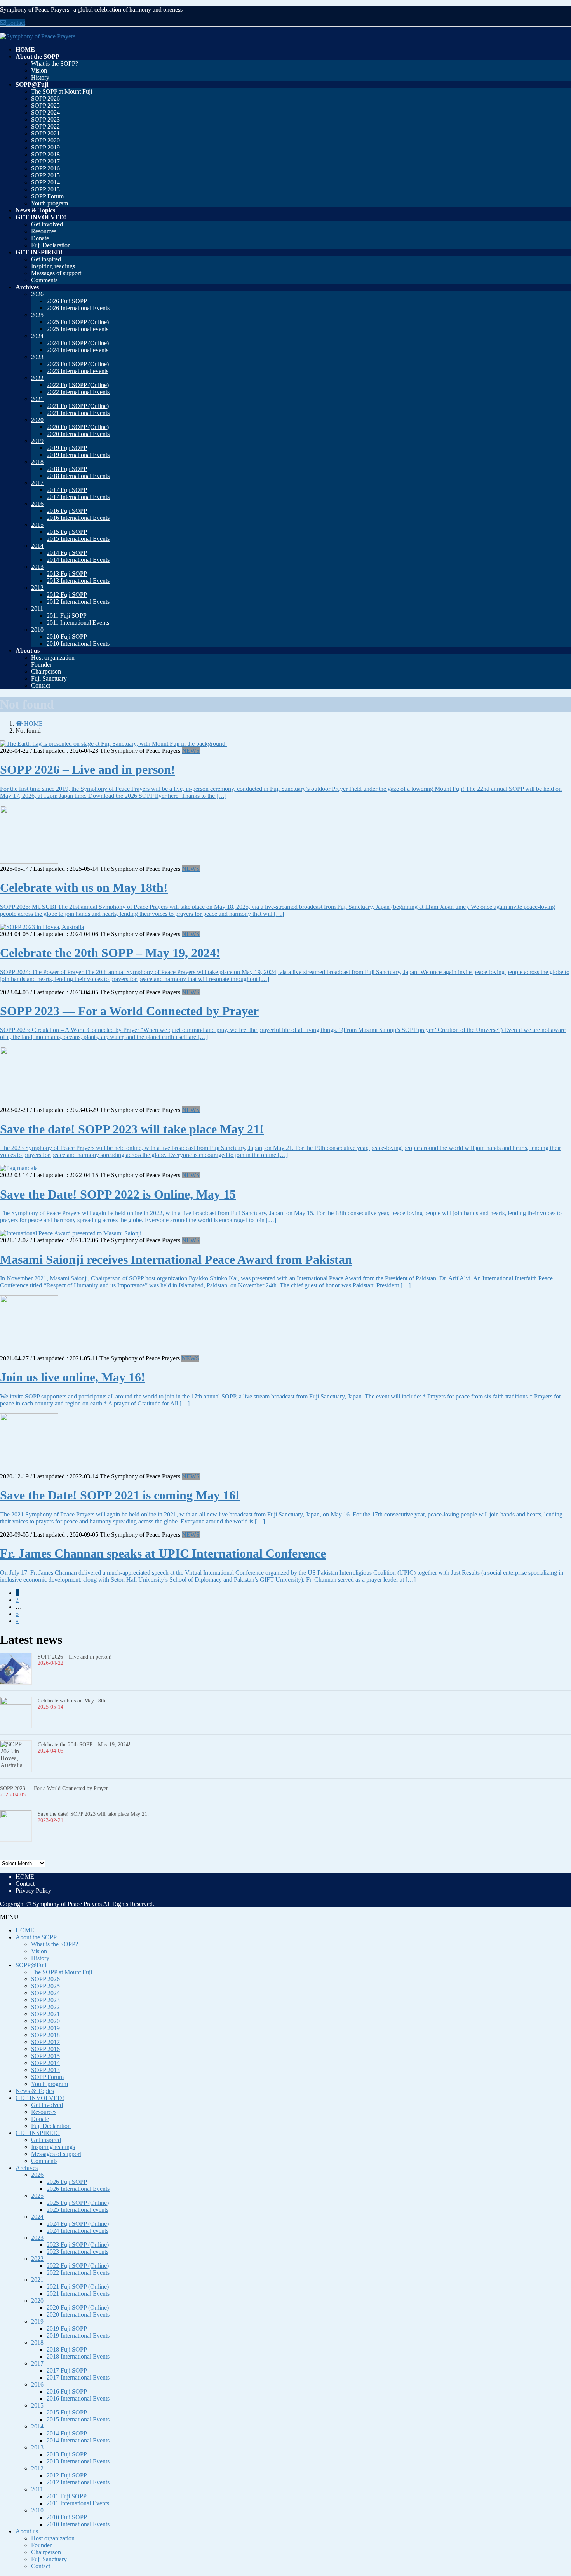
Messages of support (56, 273)
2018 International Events (78, 476)
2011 (37, 609)
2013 (37, 567)
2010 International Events (78, 644)
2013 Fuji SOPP (67, 574)
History (40, 77)
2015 (37, 525)
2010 (37, 630)
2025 (37, 315)
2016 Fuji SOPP (67, 511)
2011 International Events (78, 623)
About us (27, 2531)
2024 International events (77, 350)
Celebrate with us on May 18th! (84, 888)
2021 (37, 399)
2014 (37, 546)
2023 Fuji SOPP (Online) (78, 364)
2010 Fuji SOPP (67, 637)
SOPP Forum (47, 196)
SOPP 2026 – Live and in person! (88, 769)
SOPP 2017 (45, 161)
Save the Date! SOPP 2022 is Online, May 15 (118, 1194)
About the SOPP (36, 1937)
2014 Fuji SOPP (67, 553)
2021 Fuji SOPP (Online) (78, 406)
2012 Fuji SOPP (67, 595)
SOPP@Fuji (31, 1965)
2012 (37, 588)
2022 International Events (78, 392)
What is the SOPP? (55, 63)
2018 (37, 462)
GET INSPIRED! (38, 2133)
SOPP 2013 (45, 189)
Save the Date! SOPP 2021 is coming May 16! (120, 1495)
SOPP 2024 (45, 112)
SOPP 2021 (45, 133)
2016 (37, 504)
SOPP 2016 (45, 168)
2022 (37, 378)
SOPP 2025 (45, 105)
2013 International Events (78, 581)
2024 (37, 336)
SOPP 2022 (45, 126)
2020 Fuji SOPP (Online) (78, 427)
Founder (41, 664)
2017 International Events (78, 497)
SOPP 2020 (45, 140)
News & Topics (35, 2091)
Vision (39, 70)
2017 (37, 483)
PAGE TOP (552, 2491)
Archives (27, 2168)
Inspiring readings (53, 266)
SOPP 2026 (45, 98)
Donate (40, 238)
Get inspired (46, 259)
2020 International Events (78, 434)
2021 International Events (78, 413)
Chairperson (46, 671)
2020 (37, 420)
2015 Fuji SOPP (67, 532)
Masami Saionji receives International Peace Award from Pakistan (176, 1259)
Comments (44, 280)
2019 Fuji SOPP (67, 448)
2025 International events (77, 329)
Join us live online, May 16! (73, 1377)
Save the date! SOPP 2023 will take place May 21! (132, 1129)
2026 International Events (78, 308)
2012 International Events (78, 602)
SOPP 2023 (45, 119)
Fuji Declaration (51, 245)
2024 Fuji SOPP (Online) (78, 343)
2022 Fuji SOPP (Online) (78, 385)
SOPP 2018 (45, 154)
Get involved (47, 224)
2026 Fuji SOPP (67, 301)
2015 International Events (78, 539)
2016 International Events (78, 518)
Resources (44, 231)
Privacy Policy (33, 1891)
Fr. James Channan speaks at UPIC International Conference (163, 1553)
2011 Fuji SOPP (67, 616)
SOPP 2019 (45, 147)
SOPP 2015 (45, 175)
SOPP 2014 (45, 182)
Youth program (50, 203)
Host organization (53, 657)
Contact (16, 23)
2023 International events (77, 371)
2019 (37, 441)
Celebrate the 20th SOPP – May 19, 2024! (110, 953)
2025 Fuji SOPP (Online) (78, 322)
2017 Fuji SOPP (67, 490)
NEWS (191, 751)
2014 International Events (78, 560)
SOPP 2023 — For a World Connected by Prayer (129, 1011)
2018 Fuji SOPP (67, 469)
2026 (37, 294)
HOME (25, 1877)
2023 (37, 357)
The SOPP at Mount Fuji (62, 91)
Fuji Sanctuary (49, 678)
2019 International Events (78, 455)
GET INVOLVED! (40, 2098)
